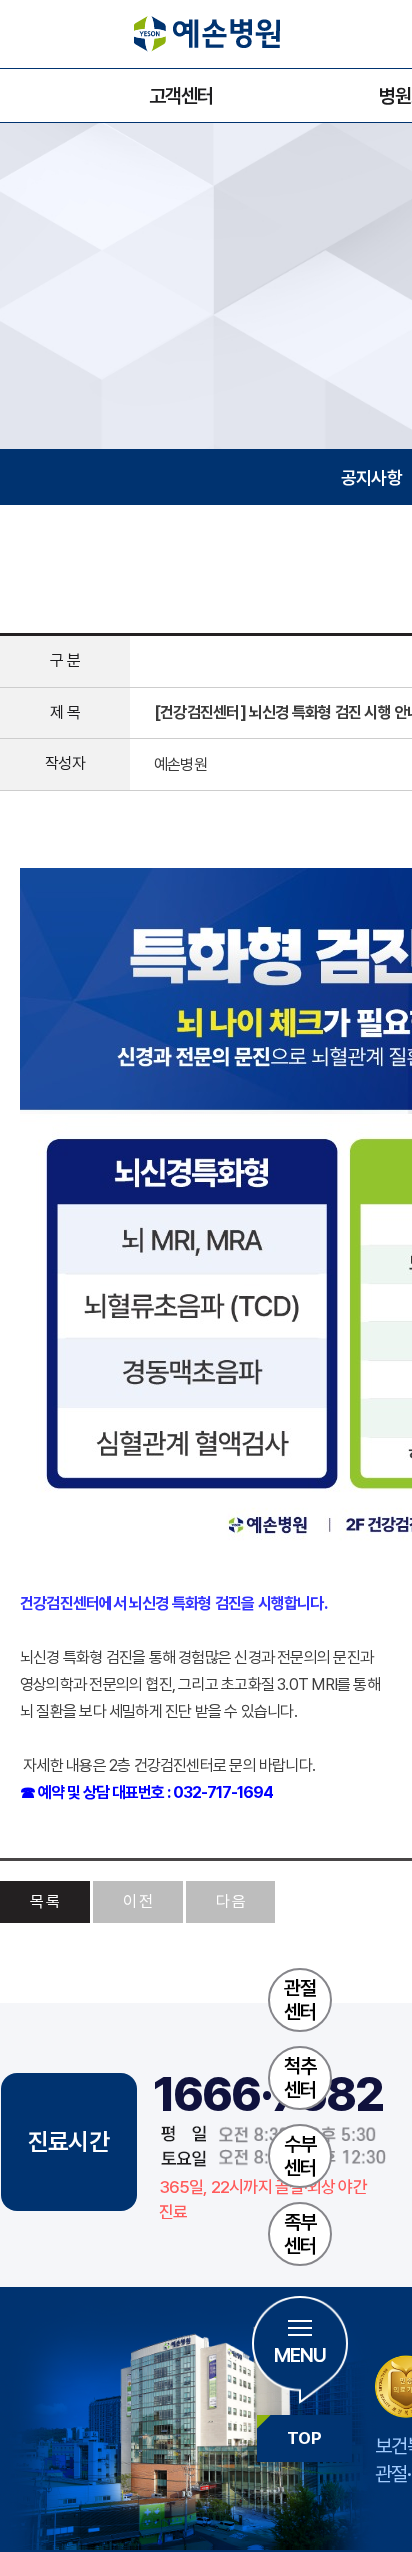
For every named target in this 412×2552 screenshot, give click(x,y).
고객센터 (181, 96)
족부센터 (300, 2234)
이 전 (138, 1901)
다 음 (231, 1901)
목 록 (45, 1901)
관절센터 (300, 2000)
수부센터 (300, 2156)
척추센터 (300, 2078)
